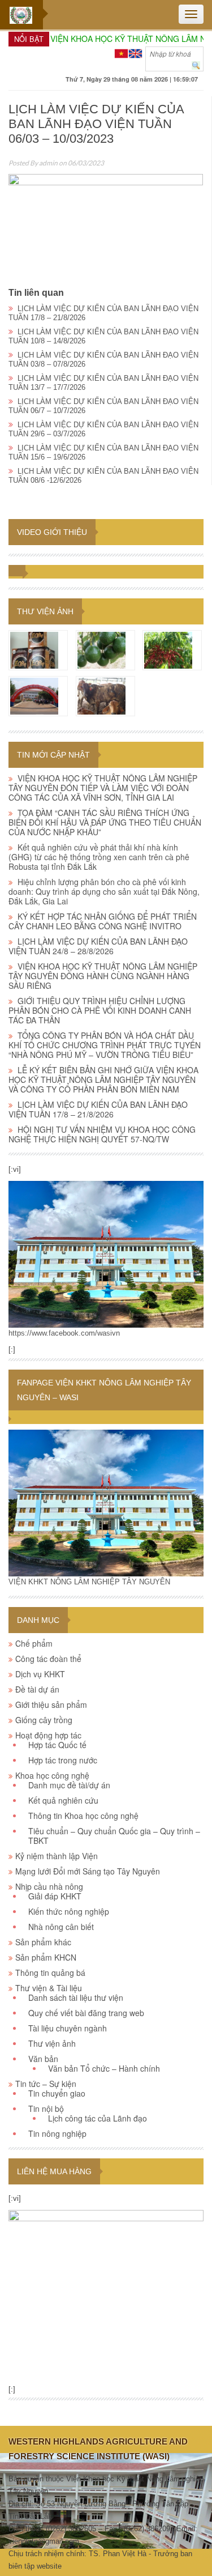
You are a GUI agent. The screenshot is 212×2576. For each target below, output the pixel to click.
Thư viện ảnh (45, 611)
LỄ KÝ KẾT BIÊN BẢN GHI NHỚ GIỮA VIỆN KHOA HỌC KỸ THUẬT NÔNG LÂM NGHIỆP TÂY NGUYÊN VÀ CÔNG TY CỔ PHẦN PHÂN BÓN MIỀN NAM (103, 1079)
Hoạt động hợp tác (48, 1735)
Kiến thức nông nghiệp (69, 1911)
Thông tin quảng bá (50, 1973)
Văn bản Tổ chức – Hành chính (104, 2068)
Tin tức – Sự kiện (46, 2084)
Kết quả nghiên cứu (63, 1800)
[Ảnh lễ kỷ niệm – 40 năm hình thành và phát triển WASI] (34, 695)
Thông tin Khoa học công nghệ (83, 1816)
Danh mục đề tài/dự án (69, 1785)
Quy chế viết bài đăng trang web (86, 2013)
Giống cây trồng (44, 1720)
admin (48, 163)
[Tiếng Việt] (121, 52)
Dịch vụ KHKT (40, 1674)
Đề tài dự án (37, 1689)
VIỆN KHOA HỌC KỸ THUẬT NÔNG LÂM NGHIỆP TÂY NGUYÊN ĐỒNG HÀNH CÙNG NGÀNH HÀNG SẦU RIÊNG (103, 976)
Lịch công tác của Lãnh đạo (98, 2118)
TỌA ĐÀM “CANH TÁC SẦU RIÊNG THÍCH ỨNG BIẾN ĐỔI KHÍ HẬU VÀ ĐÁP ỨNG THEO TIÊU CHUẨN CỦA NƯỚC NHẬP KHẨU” (105, 822)
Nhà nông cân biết (61, 1927)
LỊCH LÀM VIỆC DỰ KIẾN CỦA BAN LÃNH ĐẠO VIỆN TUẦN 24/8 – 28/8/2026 (98, 946)
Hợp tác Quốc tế (57, 1745)
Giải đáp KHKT (55, 1896)
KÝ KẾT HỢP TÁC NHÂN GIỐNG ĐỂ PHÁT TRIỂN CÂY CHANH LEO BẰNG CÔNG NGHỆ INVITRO (103, 921)
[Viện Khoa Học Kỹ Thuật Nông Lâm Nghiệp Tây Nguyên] (21, 15)
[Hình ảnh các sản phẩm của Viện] (34, 649)
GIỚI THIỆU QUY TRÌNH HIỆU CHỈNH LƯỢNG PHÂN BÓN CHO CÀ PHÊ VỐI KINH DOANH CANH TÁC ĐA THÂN (100, 1010)
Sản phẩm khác (43, 1942)
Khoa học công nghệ (52, 1775)
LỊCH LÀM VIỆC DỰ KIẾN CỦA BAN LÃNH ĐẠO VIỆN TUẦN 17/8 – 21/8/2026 (98, 1109)
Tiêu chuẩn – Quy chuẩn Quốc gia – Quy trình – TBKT (114, 1836)
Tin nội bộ (46, 2109)
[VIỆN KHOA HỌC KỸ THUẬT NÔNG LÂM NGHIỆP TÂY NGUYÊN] (106, 1254)
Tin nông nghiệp (57, 2133)
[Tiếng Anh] (135, 52)
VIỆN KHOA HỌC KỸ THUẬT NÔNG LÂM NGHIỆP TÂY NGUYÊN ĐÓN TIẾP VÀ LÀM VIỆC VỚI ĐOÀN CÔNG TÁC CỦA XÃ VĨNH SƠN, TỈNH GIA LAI (103, 788)
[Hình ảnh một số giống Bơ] (101, 649)
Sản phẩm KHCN (46, 1957)
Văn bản (43, 2059)
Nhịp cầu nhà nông (49, 1886)
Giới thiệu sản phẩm (51, 1704)
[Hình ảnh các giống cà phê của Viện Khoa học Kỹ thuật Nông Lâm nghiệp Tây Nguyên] (168, 649)
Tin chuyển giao (57, 2093)
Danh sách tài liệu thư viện (76, 1997)
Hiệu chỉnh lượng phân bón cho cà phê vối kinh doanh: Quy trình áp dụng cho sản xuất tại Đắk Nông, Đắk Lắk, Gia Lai (104, 891)
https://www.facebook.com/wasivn (64, 1333)
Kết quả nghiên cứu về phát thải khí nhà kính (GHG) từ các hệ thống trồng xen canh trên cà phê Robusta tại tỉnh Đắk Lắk (99, 857)
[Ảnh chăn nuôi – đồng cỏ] (101, 695)
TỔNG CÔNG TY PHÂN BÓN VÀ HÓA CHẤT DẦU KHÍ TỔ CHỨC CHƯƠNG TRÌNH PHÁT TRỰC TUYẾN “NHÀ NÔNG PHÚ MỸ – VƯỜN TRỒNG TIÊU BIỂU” (105, 1045)
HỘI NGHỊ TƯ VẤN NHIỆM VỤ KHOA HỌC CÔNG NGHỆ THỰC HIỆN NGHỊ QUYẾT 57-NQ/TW (102, 1134)
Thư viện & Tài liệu (49, 1988)
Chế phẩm (34, 1643)
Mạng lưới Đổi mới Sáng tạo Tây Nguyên (88, 1871)
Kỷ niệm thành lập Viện (57, 1856)
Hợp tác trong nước (63, 1760)
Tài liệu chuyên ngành (68, 2028)
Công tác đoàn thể (48, 1659)
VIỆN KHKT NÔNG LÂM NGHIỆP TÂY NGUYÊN (89, 1582)
